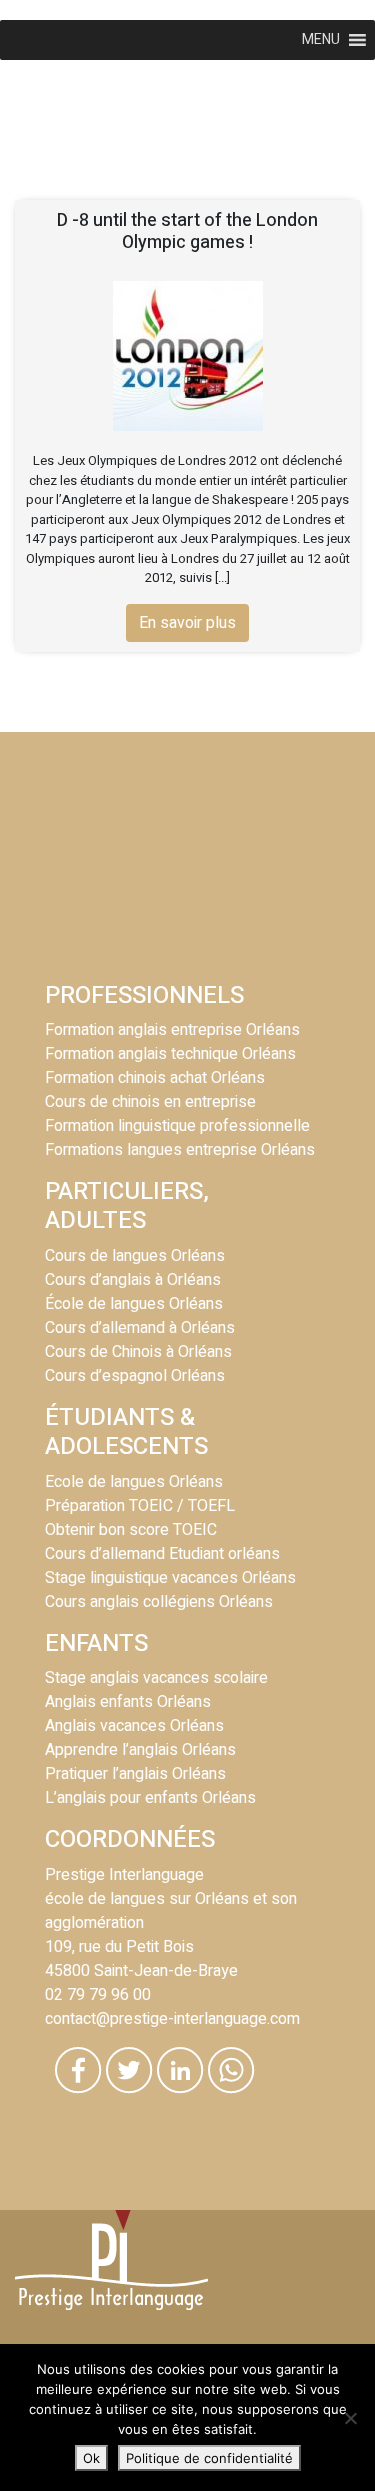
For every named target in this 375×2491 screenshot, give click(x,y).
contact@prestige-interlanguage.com (172, 2019)
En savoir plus (187, 623)
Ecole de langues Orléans (134, 1482)
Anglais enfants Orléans (128, 1702)
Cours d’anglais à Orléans (133, 1280)
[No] (350, 2418)
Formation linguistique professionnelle (177, 1126)
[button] (321, 40)
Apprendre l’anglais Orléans (140, 1750)
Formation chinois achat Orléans (155, 1078)
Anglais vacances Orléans (134, 1726)
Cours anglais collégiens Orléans (159, 1602)
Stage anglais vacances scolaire (156, 1678)
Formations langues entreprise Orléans (180, 1150)
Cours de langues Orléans (135, 1256)
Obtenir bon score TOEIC (131, 1530)
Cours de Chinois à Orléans (138, 1352)
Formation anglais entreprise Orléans (172, 1030)
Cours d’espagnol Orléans (135, 1376)
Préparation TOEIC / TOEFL (140, 1506)
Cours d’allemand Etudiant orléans (162, 1554)
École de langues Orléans (134, 1304)
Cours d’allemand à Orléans (140, 1328)
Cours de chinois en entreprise (150, 1102)
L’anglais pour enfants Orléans (150, 1798)
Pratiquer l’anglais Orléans (135, 1774)
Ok (91, 2458)
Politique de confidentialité (209, 2458)
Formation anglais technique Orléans (170, 1054)
